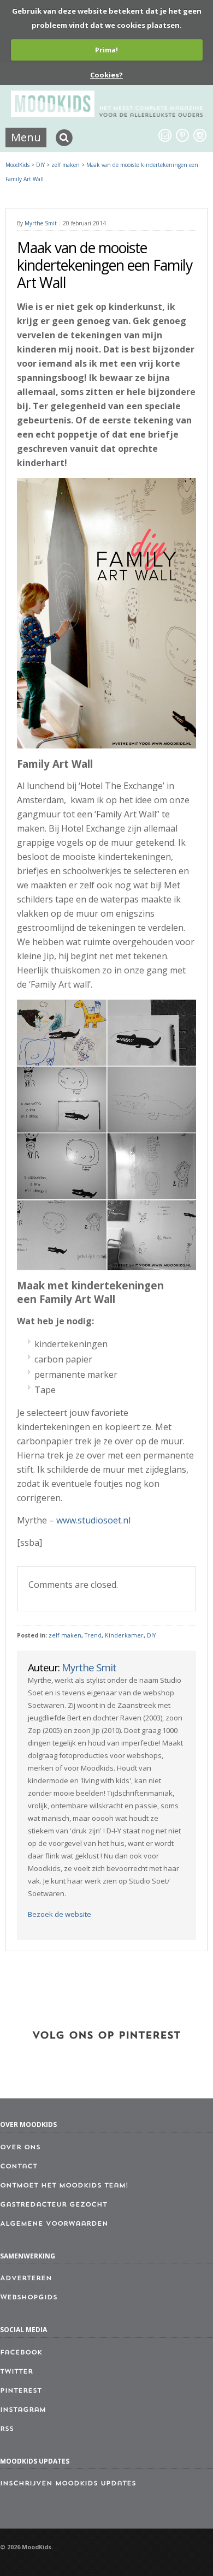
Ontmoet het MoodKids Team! (64, 2186)
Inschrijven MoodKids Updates (68, 2484)
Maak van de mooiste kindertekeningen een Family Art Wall (105, 265)
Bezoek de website (60, 1914)
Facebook (21, 2353)
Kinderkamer (124, 1635)
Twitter (16, 2372)
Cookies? (106, 75)
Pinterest (21, 2391)
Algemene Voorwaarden (54, 2224)
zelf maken (65, 1635)
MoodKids (17, 165)
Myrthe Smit (41, 223)
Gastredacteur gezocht (54, 2205)
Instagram (23, 2410)
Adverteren (26, 2279)
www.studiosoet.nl (93, 1520)
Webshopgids (29, 2298)
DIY (151, 1635)
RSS (7, 2429)
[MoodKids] (107, 113)
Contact (19, 2167)
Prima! (106, 50)
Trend (93, 1635)
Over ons (20, 2148)
